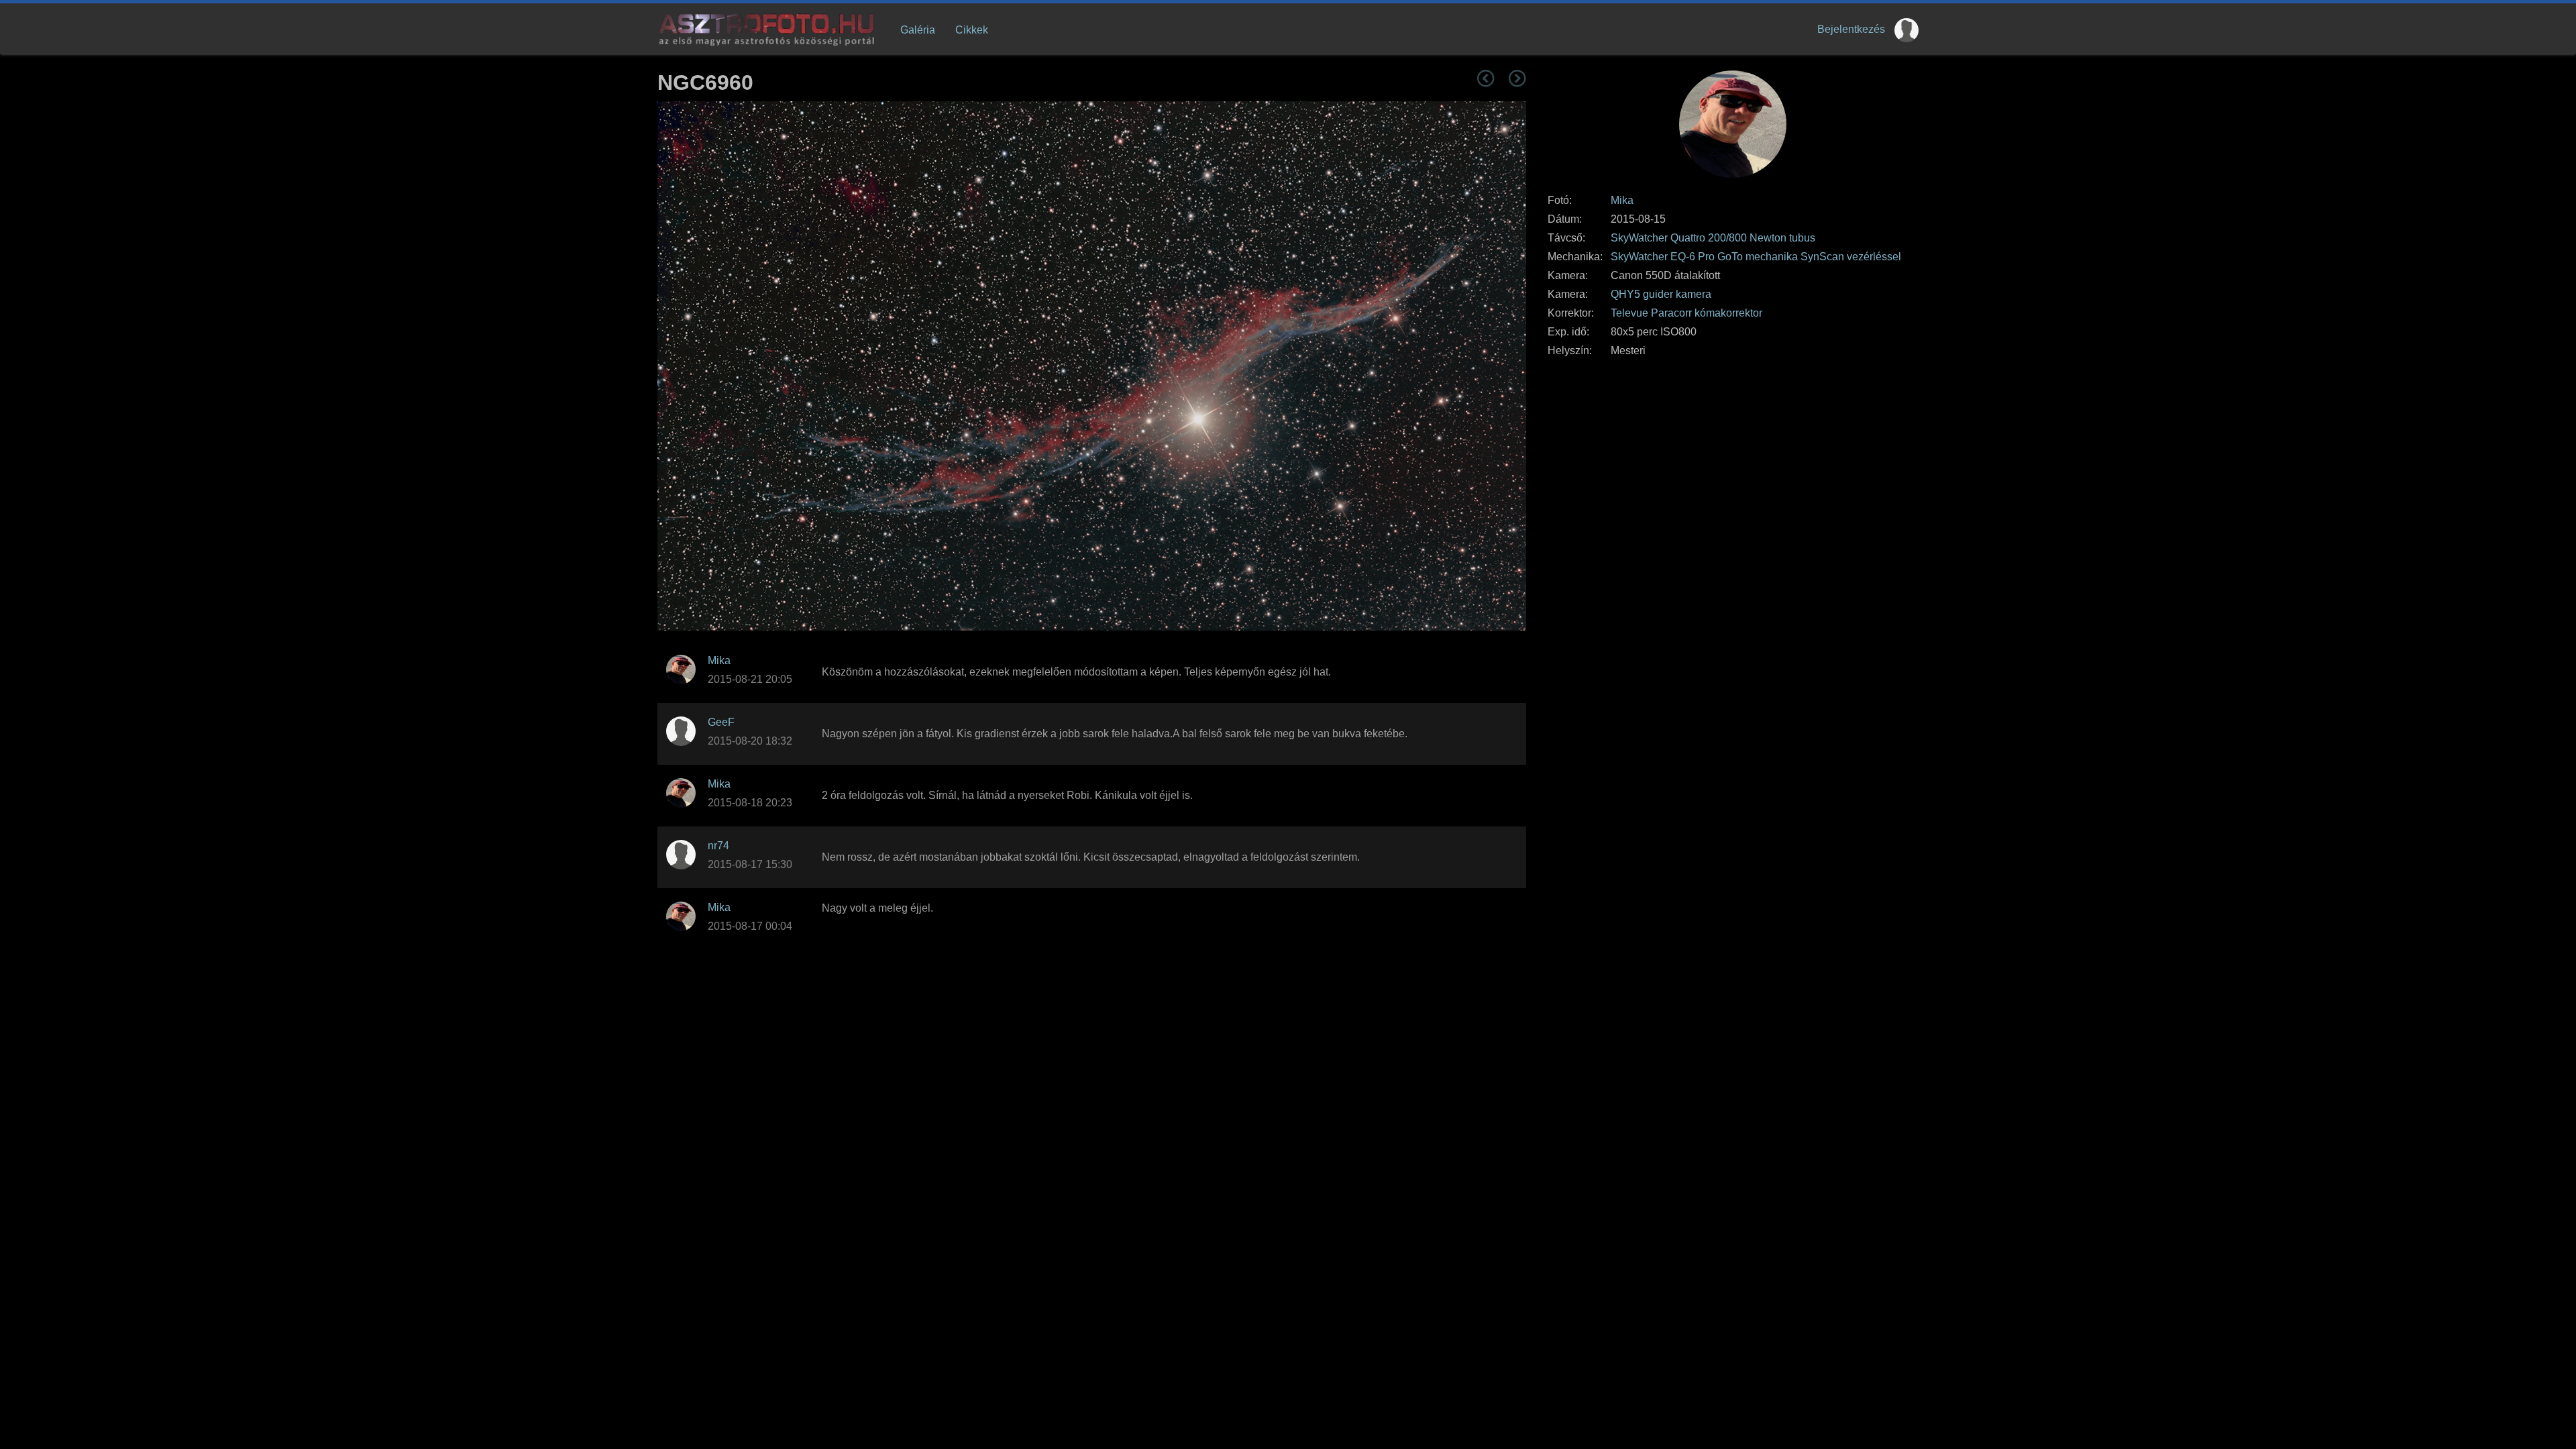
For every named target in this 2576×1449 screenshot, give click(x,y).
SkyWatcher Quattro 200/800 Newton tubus (1713, 238)
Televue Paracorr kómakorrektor (1686, 313)
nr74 (718, 846)
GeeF (721, 722)
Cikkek (972, 30)
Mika (1622, 200)
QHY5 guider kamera (1661, 294)
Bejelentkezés (1851, 29)
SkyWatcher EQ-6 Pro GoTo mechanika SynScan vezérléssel (1756, 257)
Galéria (918, 30)
